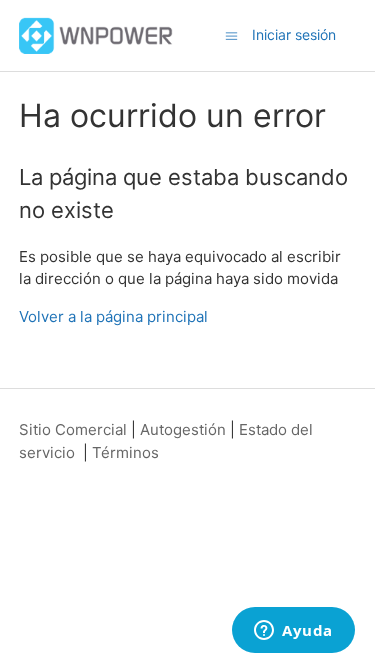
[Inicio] (96, 34)
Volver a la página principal (113, 316)
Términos (125, 452)
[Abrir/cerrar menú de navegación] (231, 34)
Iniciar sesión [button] (294, 34)
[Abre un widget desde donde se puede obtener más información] (293, 632)
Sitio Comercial (73, 429)
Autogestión (183, 429)
